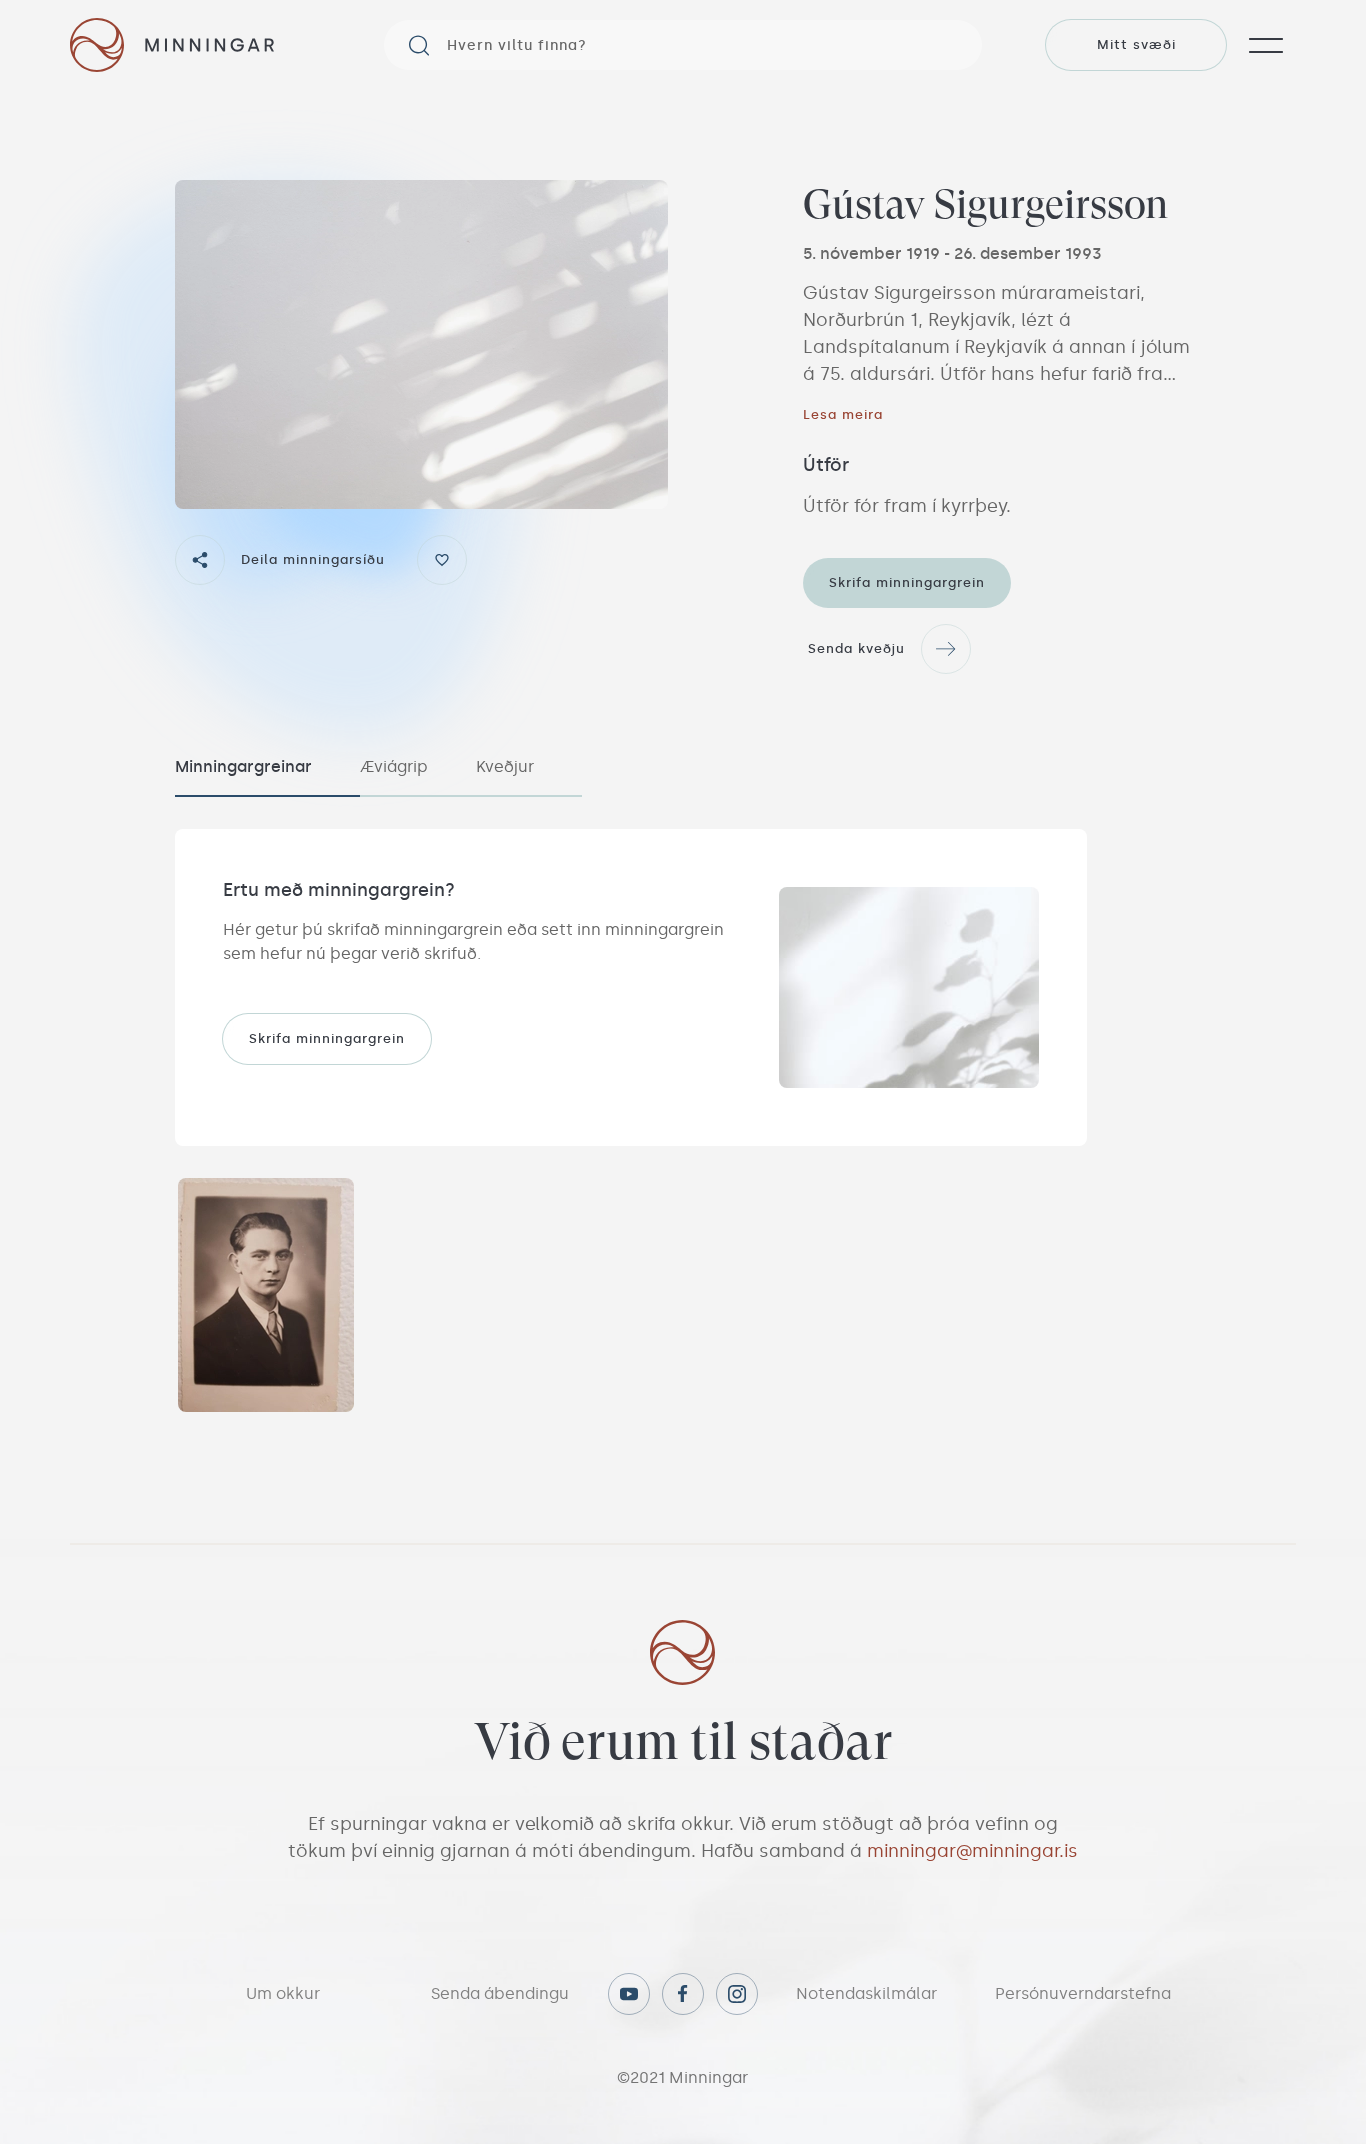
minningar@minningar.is (972, 1851)
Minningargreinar (243, 766)
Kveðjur (505, 766)
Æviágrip (394, 766)
